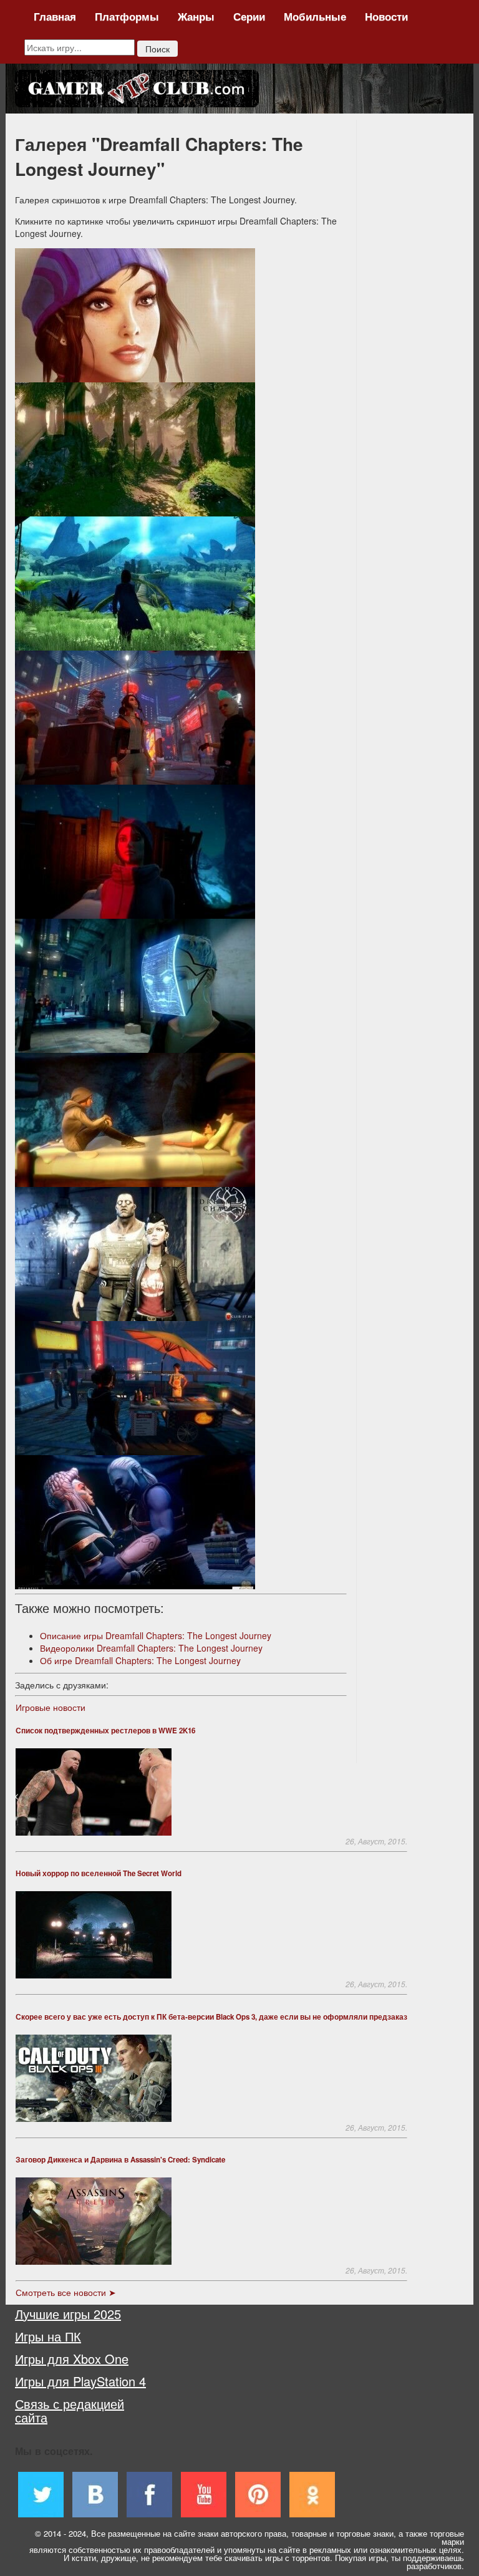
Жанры (196, 16)
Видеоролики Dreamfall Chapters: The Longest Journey (151, 1648)
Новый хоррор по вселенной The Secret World (99, 1873)
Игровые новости (51, 1707)
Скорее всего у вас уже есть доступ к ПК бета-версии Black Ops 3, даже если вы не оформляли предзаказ (211, 2017)
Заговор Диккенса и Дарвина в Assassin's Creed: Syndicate (120, 2160)
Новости (386, 16)
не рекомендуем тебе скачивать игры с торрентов (235, 2558)
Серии (249, 16)
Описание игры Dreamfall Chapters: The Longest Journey (156, 1635)
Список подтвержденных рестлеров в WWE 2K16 (105, 1731)
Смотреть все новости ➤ (66, 2292)
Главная (55, 16)
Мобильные (315, 16)
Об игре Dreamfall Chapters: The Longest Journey (140, 1660)
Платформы (127, 16)
